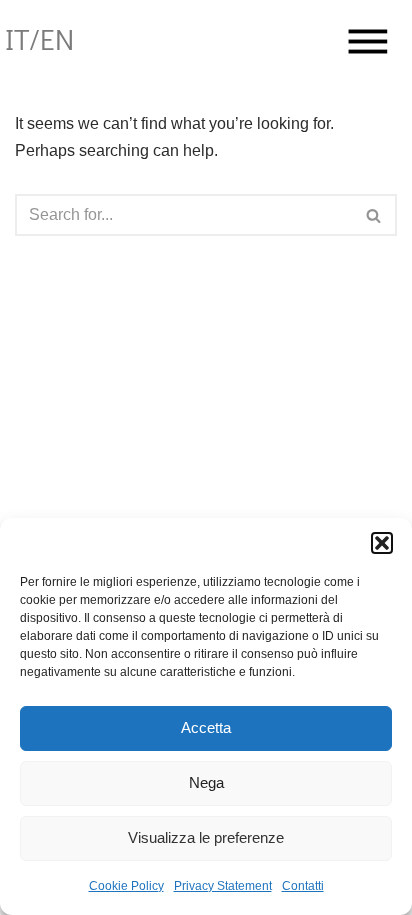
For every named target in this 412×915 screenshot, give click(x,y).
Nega (206, 782)
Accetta (206, 727)
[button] (382, 543)
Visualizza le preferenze (206, 837)
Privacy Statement (223, 886)
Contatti (303, 886)
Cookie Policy (126, 886)
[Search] (374, 215)
